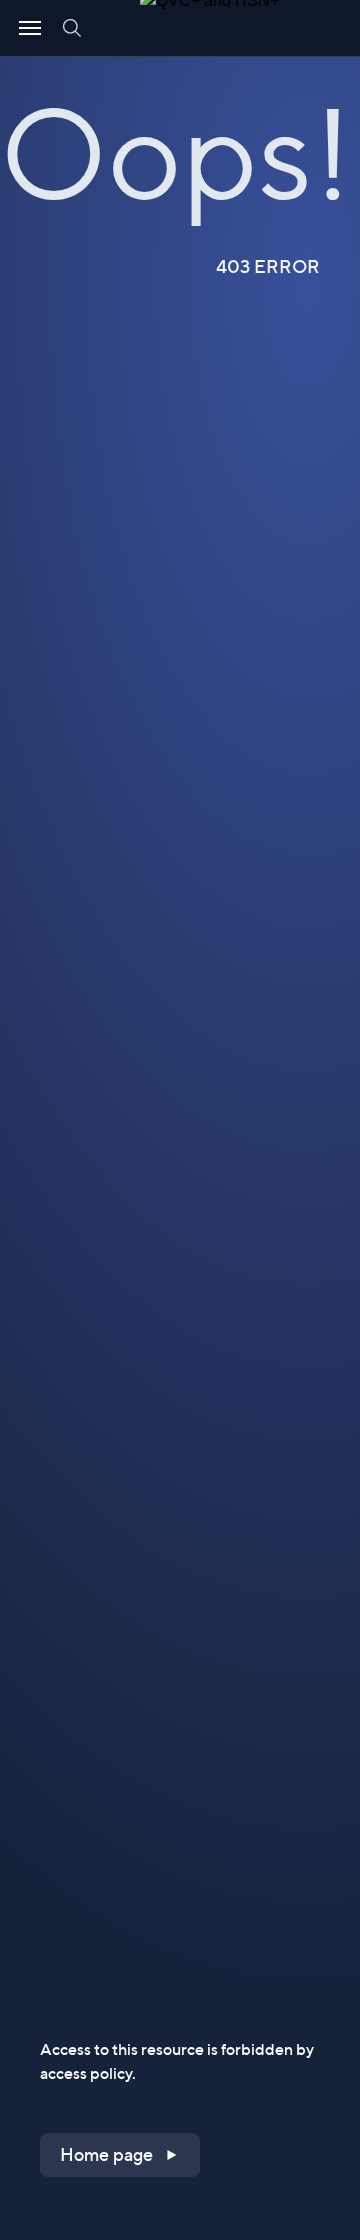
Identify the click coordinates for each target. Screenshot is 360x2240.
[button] (120, 2155)
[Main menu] (30, 28)
